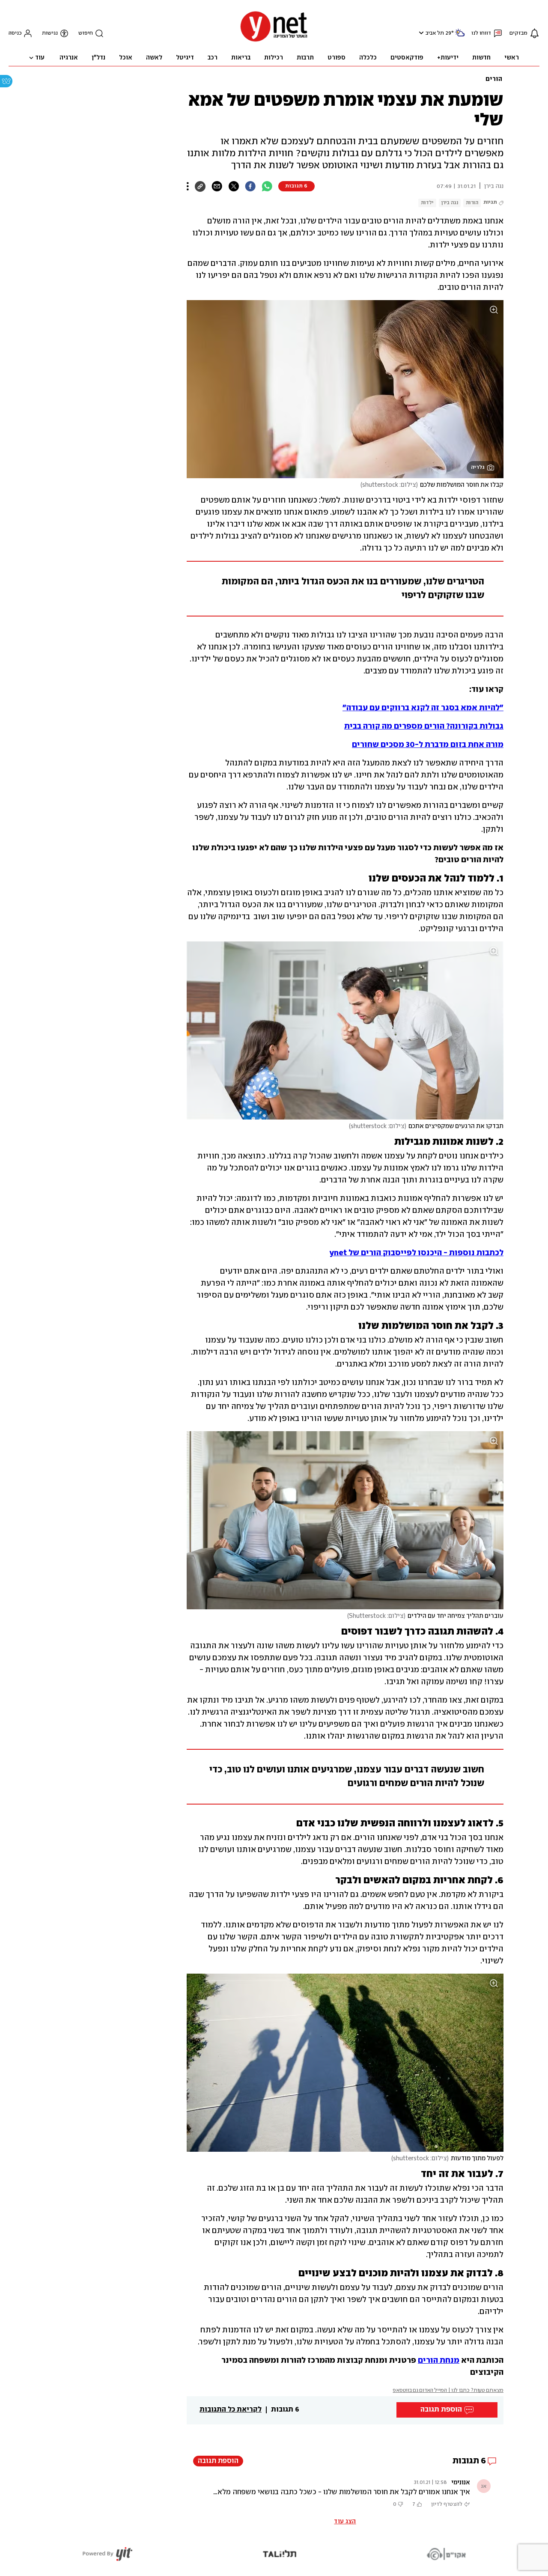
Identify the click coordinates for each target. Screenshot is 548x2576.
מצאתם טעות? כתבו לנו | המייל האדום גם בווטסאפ (448, 2390)
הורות (472, 203)
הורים (494, 79)
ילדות (427, 203)
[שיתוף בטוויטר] (234, 186)
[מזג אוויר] (460, 36)
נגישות (50, 33)
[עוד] (188, 186)
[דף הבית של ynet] (274, 41)
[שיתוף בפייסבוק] (250, 186)
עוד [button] (40, 58)
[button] (420, 33)
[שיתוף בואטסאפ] (267, 186)
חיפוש (86, 33)
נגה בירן (450, 203)
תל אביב (435, 33)
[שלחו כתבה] (217, 186)
